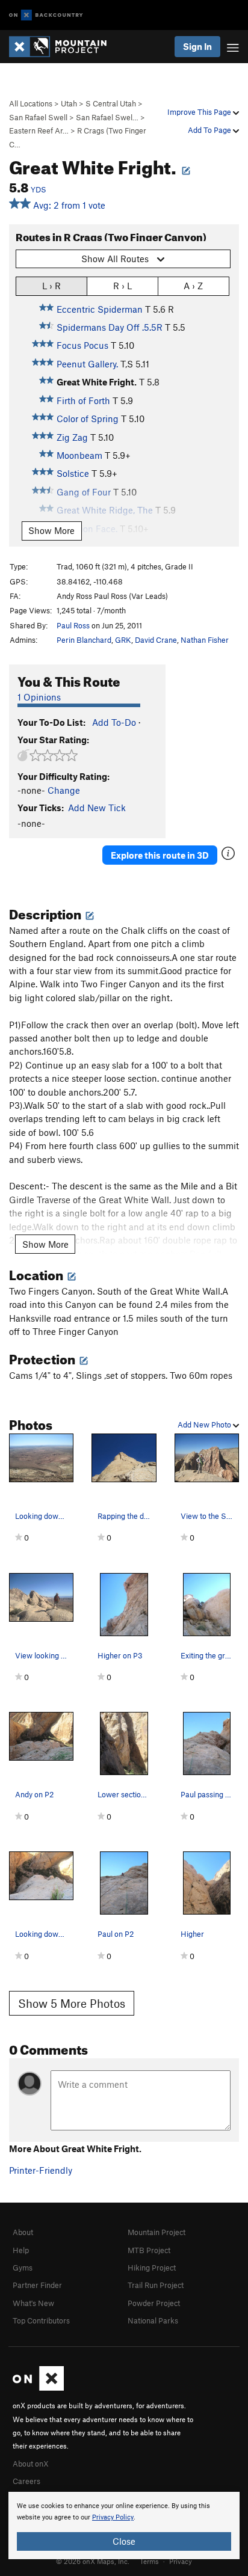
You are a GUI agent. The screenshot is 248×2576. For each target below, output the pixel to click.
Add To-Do (114, 722)
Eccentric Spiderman (100, 309)
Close (124, 2541)
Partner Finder (37, 2285)
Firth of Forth (83, 400)
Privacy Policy (113, 2517)
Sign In (197, 46)
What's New (33, 2303)
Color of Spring (88, 419)
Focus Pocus (82, 345)
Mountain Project (157, 2232)
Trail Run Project (156, 2285)
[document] (124, 2525)
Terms (149, 2561)
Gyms (23, 2268)
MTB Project (149, 2250)
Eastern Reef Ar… (39, 130)
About (23, 2232)
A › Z (193, 286)
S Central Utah (111, 103)
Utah (69, 103)
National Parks (153, 2320)
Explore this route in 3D (160, 855)
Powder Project (154, 2303)
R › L (122, 286)
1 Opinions (39, 697)
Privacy (181, 2561)
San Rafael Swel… (107, 117)
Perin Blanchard (84, 640)
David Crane (156, 640)
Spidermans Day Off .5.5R (110, 327)
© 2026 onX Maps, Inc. (93, 2561)
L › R (51, 286)
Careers (26, 2481)
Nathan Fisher (205, 640)
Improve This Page (200, 112)
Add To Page (210, 130)
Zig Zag (72, 437)
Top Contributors (41, 2320)
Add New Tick (97, 808)
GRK (123, 640)
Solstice (73, 473)
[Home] (64, 47)
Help (21, 2250)
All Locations (31, 103)
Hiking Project (152, 2268)
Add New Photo (205, 1424)
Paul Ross (73, 625)
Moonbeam (79, 455)
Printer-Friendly (41, 2170)
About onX (31, 2464)
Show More (51, 530)
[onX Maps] (38, 2388)
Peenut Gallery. (87, 364)
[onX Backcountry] (46, 15)
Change (64, 790)
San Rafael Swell (38, 117)
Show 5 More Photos (72, 2003)
